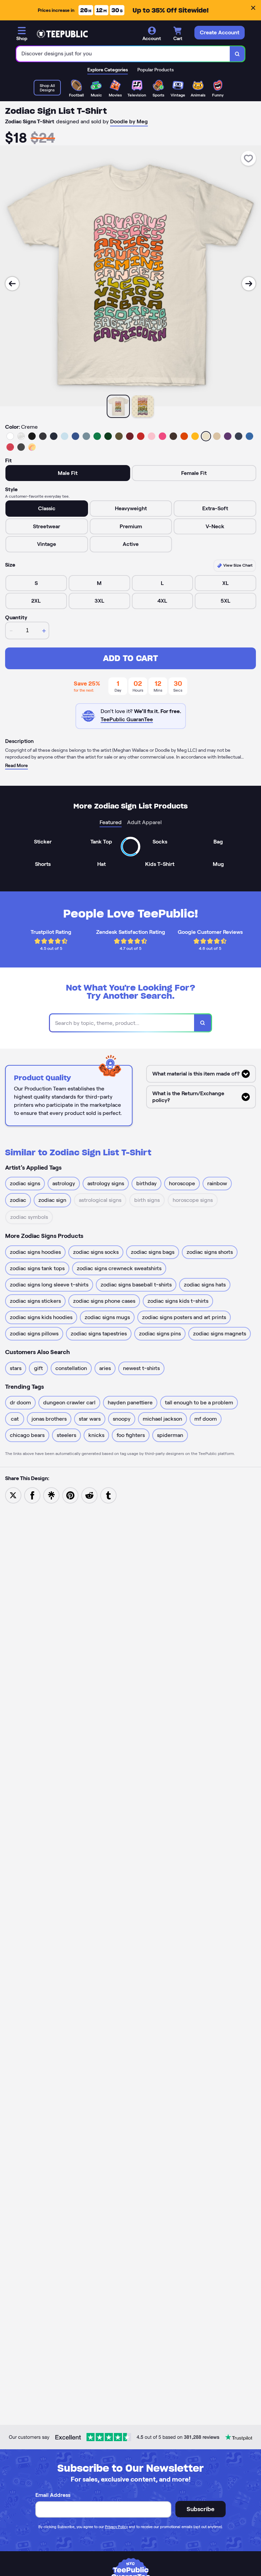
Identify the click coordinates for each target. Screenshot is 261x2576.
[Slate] (86, 436)
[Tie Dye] (32, 447)
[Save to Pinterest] (70, 1495)
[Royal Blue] (75, 436)
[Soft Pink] (152, 436)
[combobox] (123, 54)
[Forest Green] (108, 436)
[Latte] (217, 436)
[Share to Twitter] (13, 1495)
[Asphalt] (21, 447)
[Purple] (228, 436)
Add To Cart (130, 658)
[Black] (32, 436)
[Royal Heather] (249, 436)
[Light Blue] (65, 436)
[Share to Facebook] (32, 1495)
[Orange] (184, 436)
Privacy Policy (116, 2527)
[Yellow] (195, 436)
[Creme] (206, 436)
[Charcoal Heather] (43, 436)
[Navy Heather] (239, 436)
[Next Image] (249, 284)
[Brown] (173, 436)
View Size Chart (237, 565)
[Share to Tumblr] (108, 1495)
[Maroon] (130, 436)
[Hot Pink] (162, 436)
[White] (10, 436)
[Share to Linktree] (51, 1495)
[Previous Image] (12, 284)
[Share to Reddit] (89, 1495)
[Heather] (21, 436)
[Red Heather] (10, 447)
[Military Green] (119, 436)
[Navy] (54, 436)
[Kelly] (97, 436)
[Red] (141, 436)
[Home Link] (62, 34)
